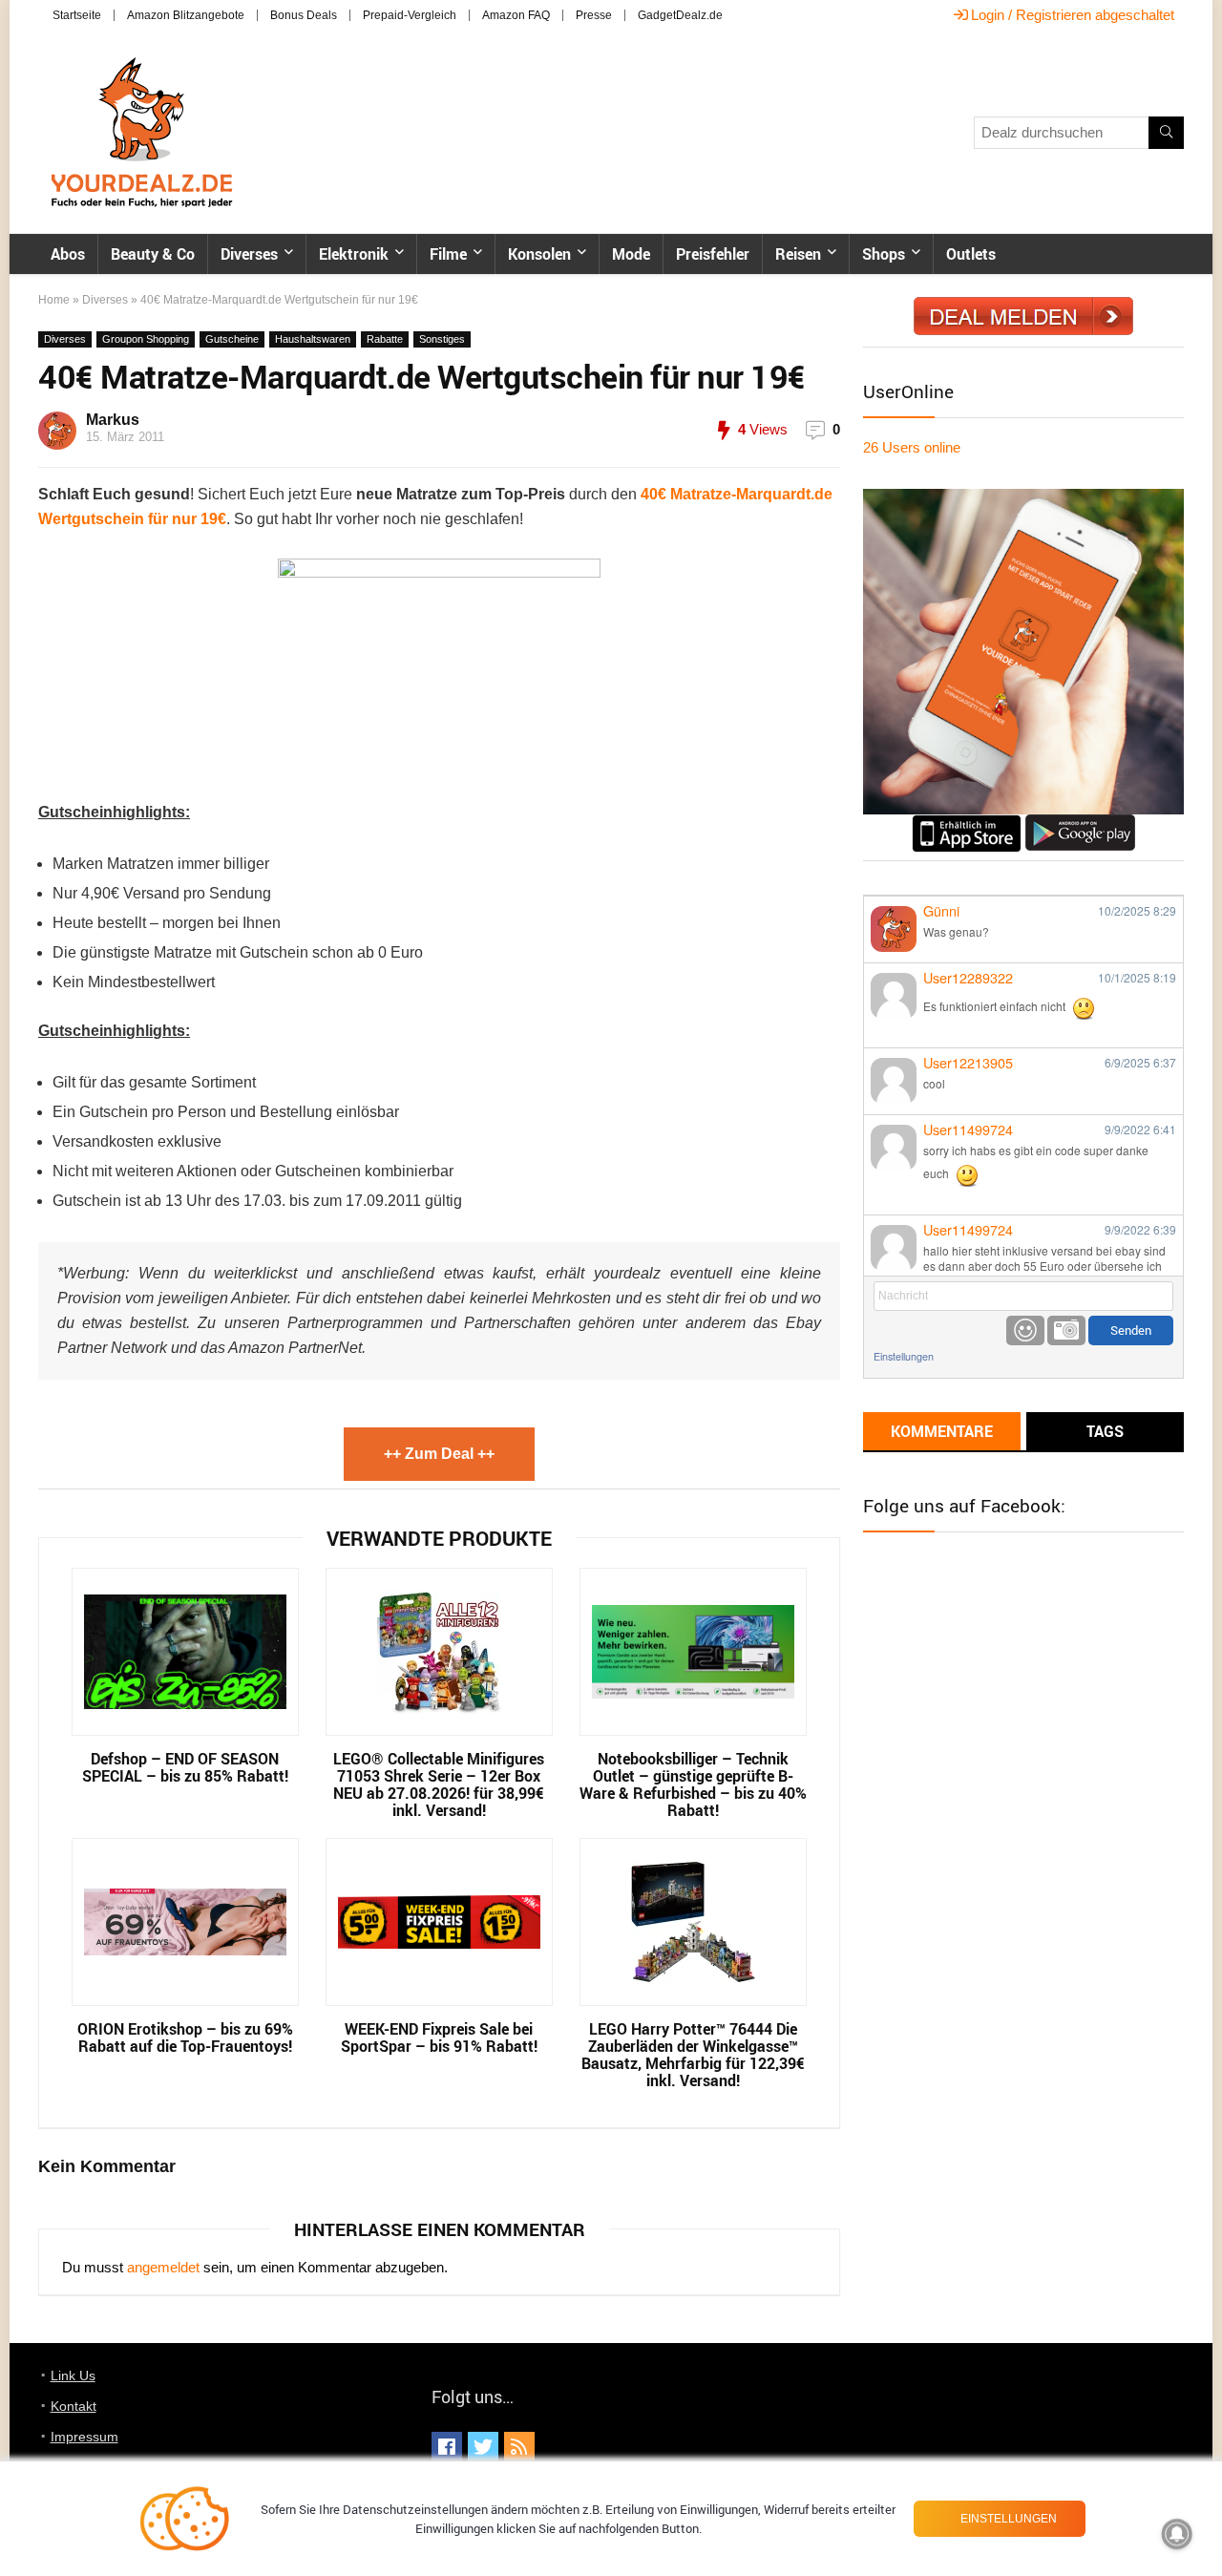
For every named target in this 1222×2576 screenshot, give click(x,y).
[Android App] (1080, 823)
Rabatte (385, 339)
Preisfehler (713, 254)
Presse (594, 15)
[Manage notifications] (1177, 2534)
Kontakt (74, 2406)
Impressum (84, 2437)
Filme (448, 254)
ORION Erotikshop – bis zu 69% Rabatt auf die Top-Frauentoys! (185, 2038)
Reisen (798, 254)
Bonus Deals (304, 15)
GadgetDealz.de (680, 15)
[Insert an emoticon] (1025, 1330)
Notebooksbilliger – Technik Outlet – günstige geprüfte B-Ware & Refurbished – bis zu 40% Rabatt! (693, 1784)
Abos (68, 254)
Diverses (249, 254)
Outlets (971, 254)
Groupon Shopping (146, 339)
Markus (113, 420)
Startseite (77, 15)
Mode (631, 254)
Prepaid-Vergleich (410, 15)
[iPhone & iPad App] (967, 823)
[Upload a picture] (1066, 1330)
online (912, 447)
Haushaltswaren (313, 339)
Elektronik (354, 254)
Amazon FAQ (516, 15)
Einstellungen (904, 1356)
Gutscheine (232, 339)
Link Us (73, 2375)
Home (54, 300)
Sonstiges (442, 339)
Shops (884, 254)
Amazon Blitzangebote (186, 15)
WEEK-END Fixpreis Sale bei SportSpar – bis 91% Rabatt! (439, 2038)
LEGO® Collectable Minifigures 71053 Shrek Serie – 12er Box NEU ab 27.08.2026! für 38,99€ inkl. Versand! (439, 1784)
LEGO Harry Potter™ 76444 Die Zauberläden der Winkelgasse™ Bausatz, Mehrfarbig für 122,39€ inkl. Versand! (693, 2055)
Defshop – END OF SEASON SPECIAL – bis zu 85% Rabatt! (185, 1767)
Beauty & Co (153, 254)
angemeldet (163, 2267)
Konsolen (539, 254)
